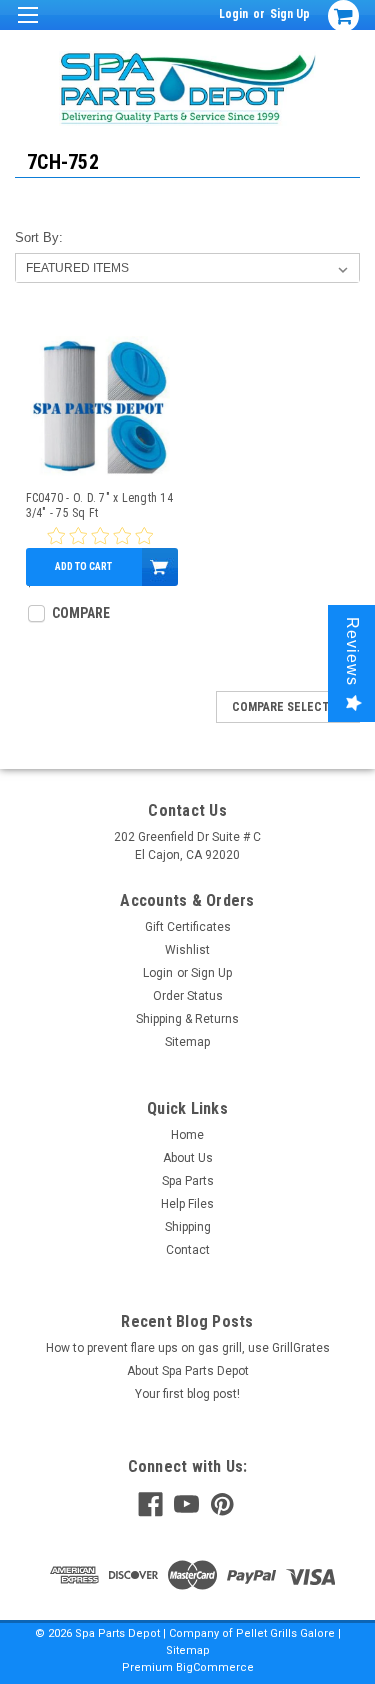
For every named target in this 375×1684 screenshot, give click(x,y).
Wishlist (187, 950)
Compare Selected (288, 707)
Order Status (188, 996)
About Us (188, 1158)
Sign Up (290, 14)
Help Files (187, 1204)
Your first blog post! (187, 1394)
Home (187, 1135)
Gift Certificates (188, 927)
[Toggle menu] (27, 27)
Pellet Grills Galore (285, 1633)
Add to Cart (83, 566)
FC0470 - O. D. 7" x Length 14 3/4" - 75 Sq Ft (99, 505)
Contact (188, 1250)
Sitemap (187, 1042)
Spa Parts (188, 1181)
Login (233, 14)
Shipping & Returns (187, 1019)
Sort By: (39, 237)
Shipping (188, 1227)
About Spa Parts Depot (188, 1371)
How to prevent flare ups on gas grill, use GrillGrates (188, 1348)
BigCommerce (215, 1667)
